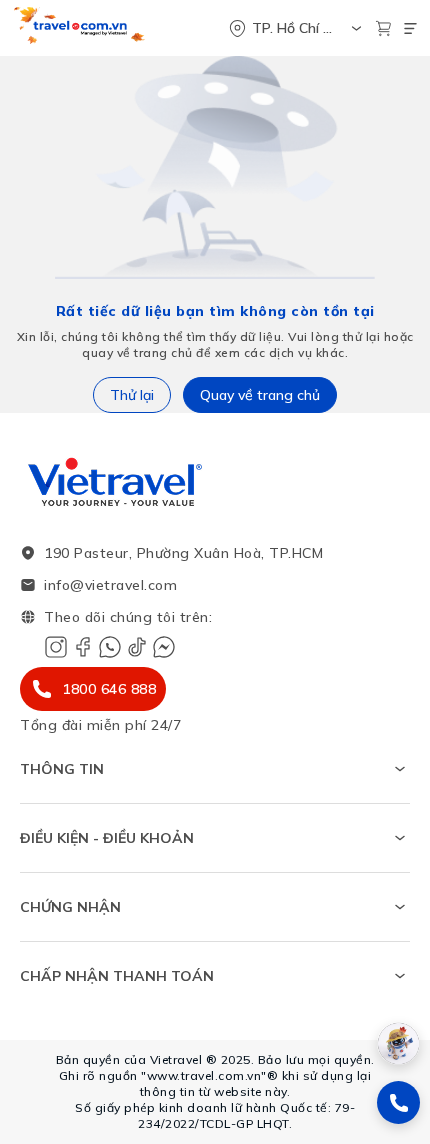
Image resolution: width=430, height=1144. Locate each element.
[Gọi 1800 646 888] (398, 1102)
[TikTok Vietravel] (137, 647)
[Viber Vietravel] (110, 647)
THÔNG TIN (62, 769)
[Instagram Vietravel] (56, 647)
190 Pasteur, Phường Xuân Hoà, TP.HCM (183, 553)
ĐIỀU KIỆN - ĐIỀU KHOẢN (107, 838)
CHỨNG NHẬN (70, 907)
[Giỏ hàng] (383, 28)
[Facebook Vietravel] (83, 647)
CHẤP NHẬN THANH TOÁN (117, 976)
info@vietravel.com (110, 585)
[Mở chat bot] (398, 1043)
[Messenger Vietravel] (164, 647)
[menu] (410, 28)
